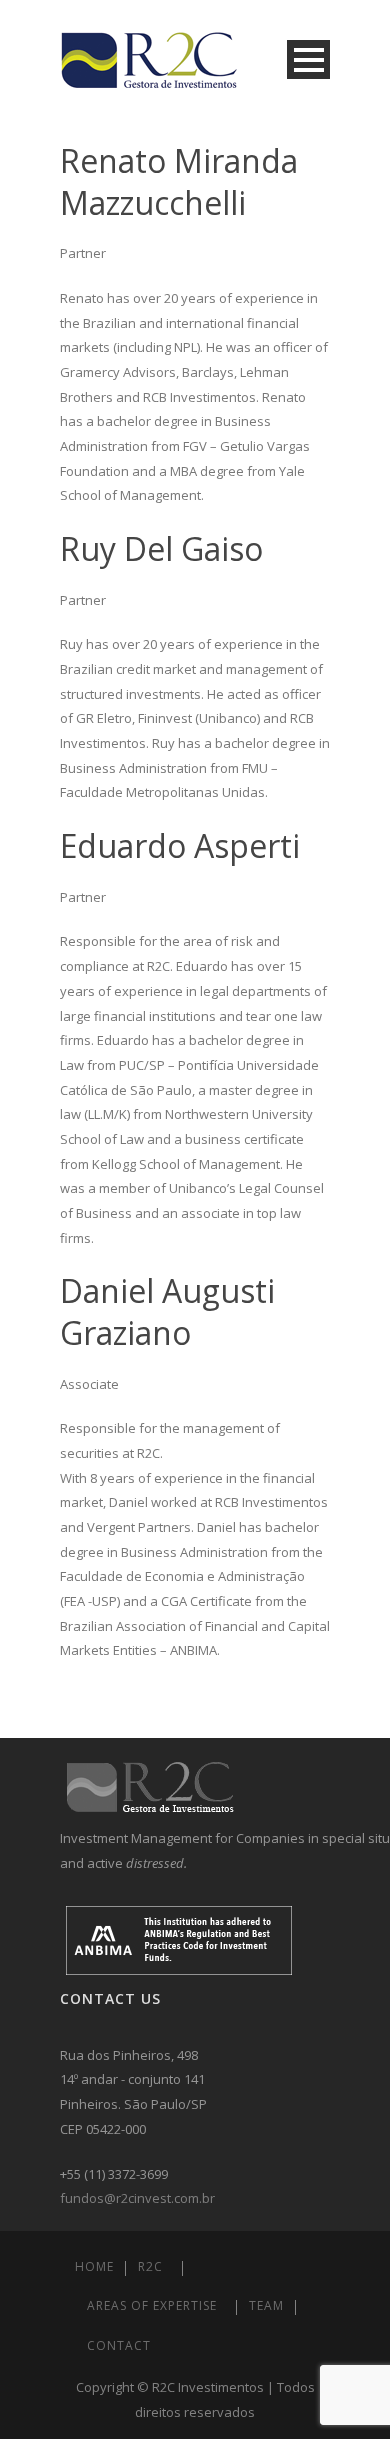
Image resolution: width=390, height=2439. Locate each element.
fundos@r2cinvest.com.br (137, 2198)
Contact (119, 2345)
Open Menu (308, 59)
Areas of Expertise (152, 2305)
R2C (150, 2266)
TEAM (266, 2305)
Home (94, 2266)
